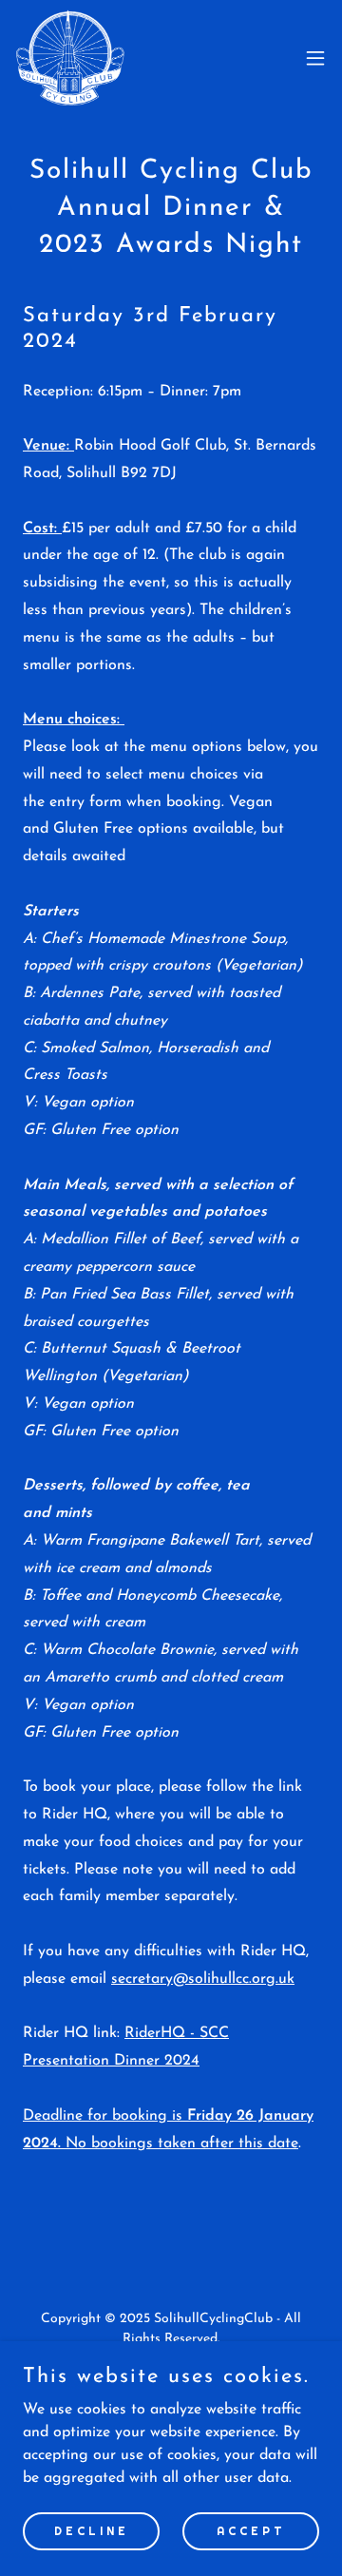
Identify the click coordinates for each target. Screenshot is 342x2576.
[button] (315, 58)
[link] (70, 58)
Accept (251, 2530)
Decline (92, 2530)
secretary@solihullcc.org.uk (203, 1979)
